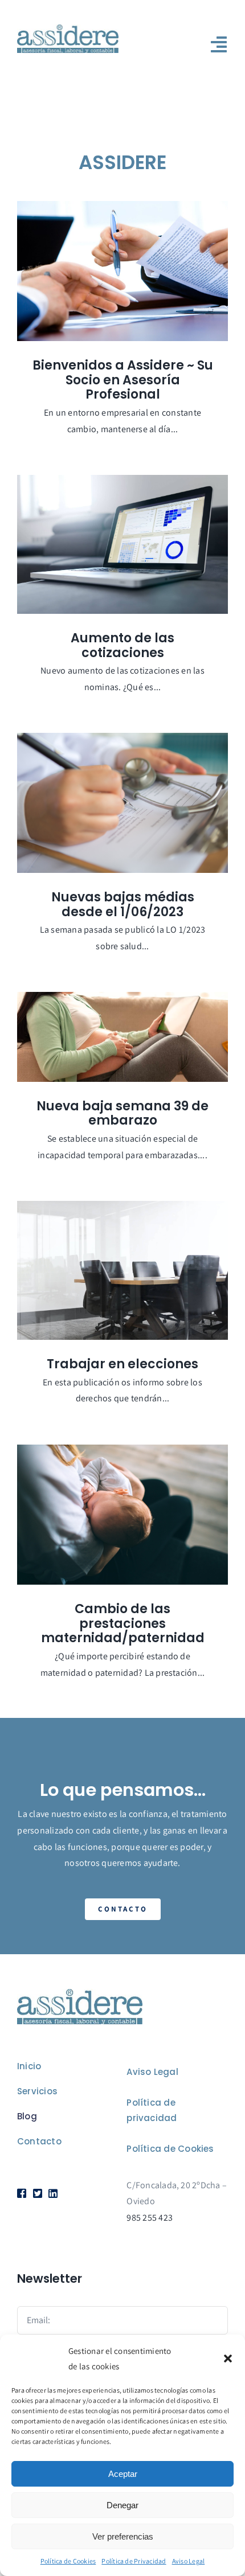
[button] (228, 2358)
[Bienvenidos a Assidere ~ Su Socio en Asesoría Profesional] (122, 271)
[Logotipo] (68, 29)
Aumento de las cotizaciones (122, 645)
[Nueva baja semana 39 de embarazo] (122, 1037)
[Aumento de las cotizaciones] (122, 545)
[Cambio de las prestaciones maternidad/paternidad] (122, 1515)
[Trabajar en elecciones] (122, 1271)
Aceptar (123, 2474)
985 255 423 (150, 2218)
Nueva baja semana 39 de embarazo (122, 1113)
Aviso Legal (189, 2561)
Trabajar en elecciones (122, 1364)
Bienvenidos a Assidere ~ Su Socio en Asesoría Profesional (123, 380)
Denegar (122, 2505)
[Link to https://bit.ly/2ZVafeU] (21, 2193)
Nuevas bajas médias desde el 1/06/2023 (123, 905)
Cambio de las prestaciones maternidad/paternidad (123, 1623)
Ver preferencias (123, 2536)
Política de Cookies (68, 2561)
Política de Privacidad (134, 2561)
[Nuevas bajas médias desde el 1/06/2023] (122, 803)
